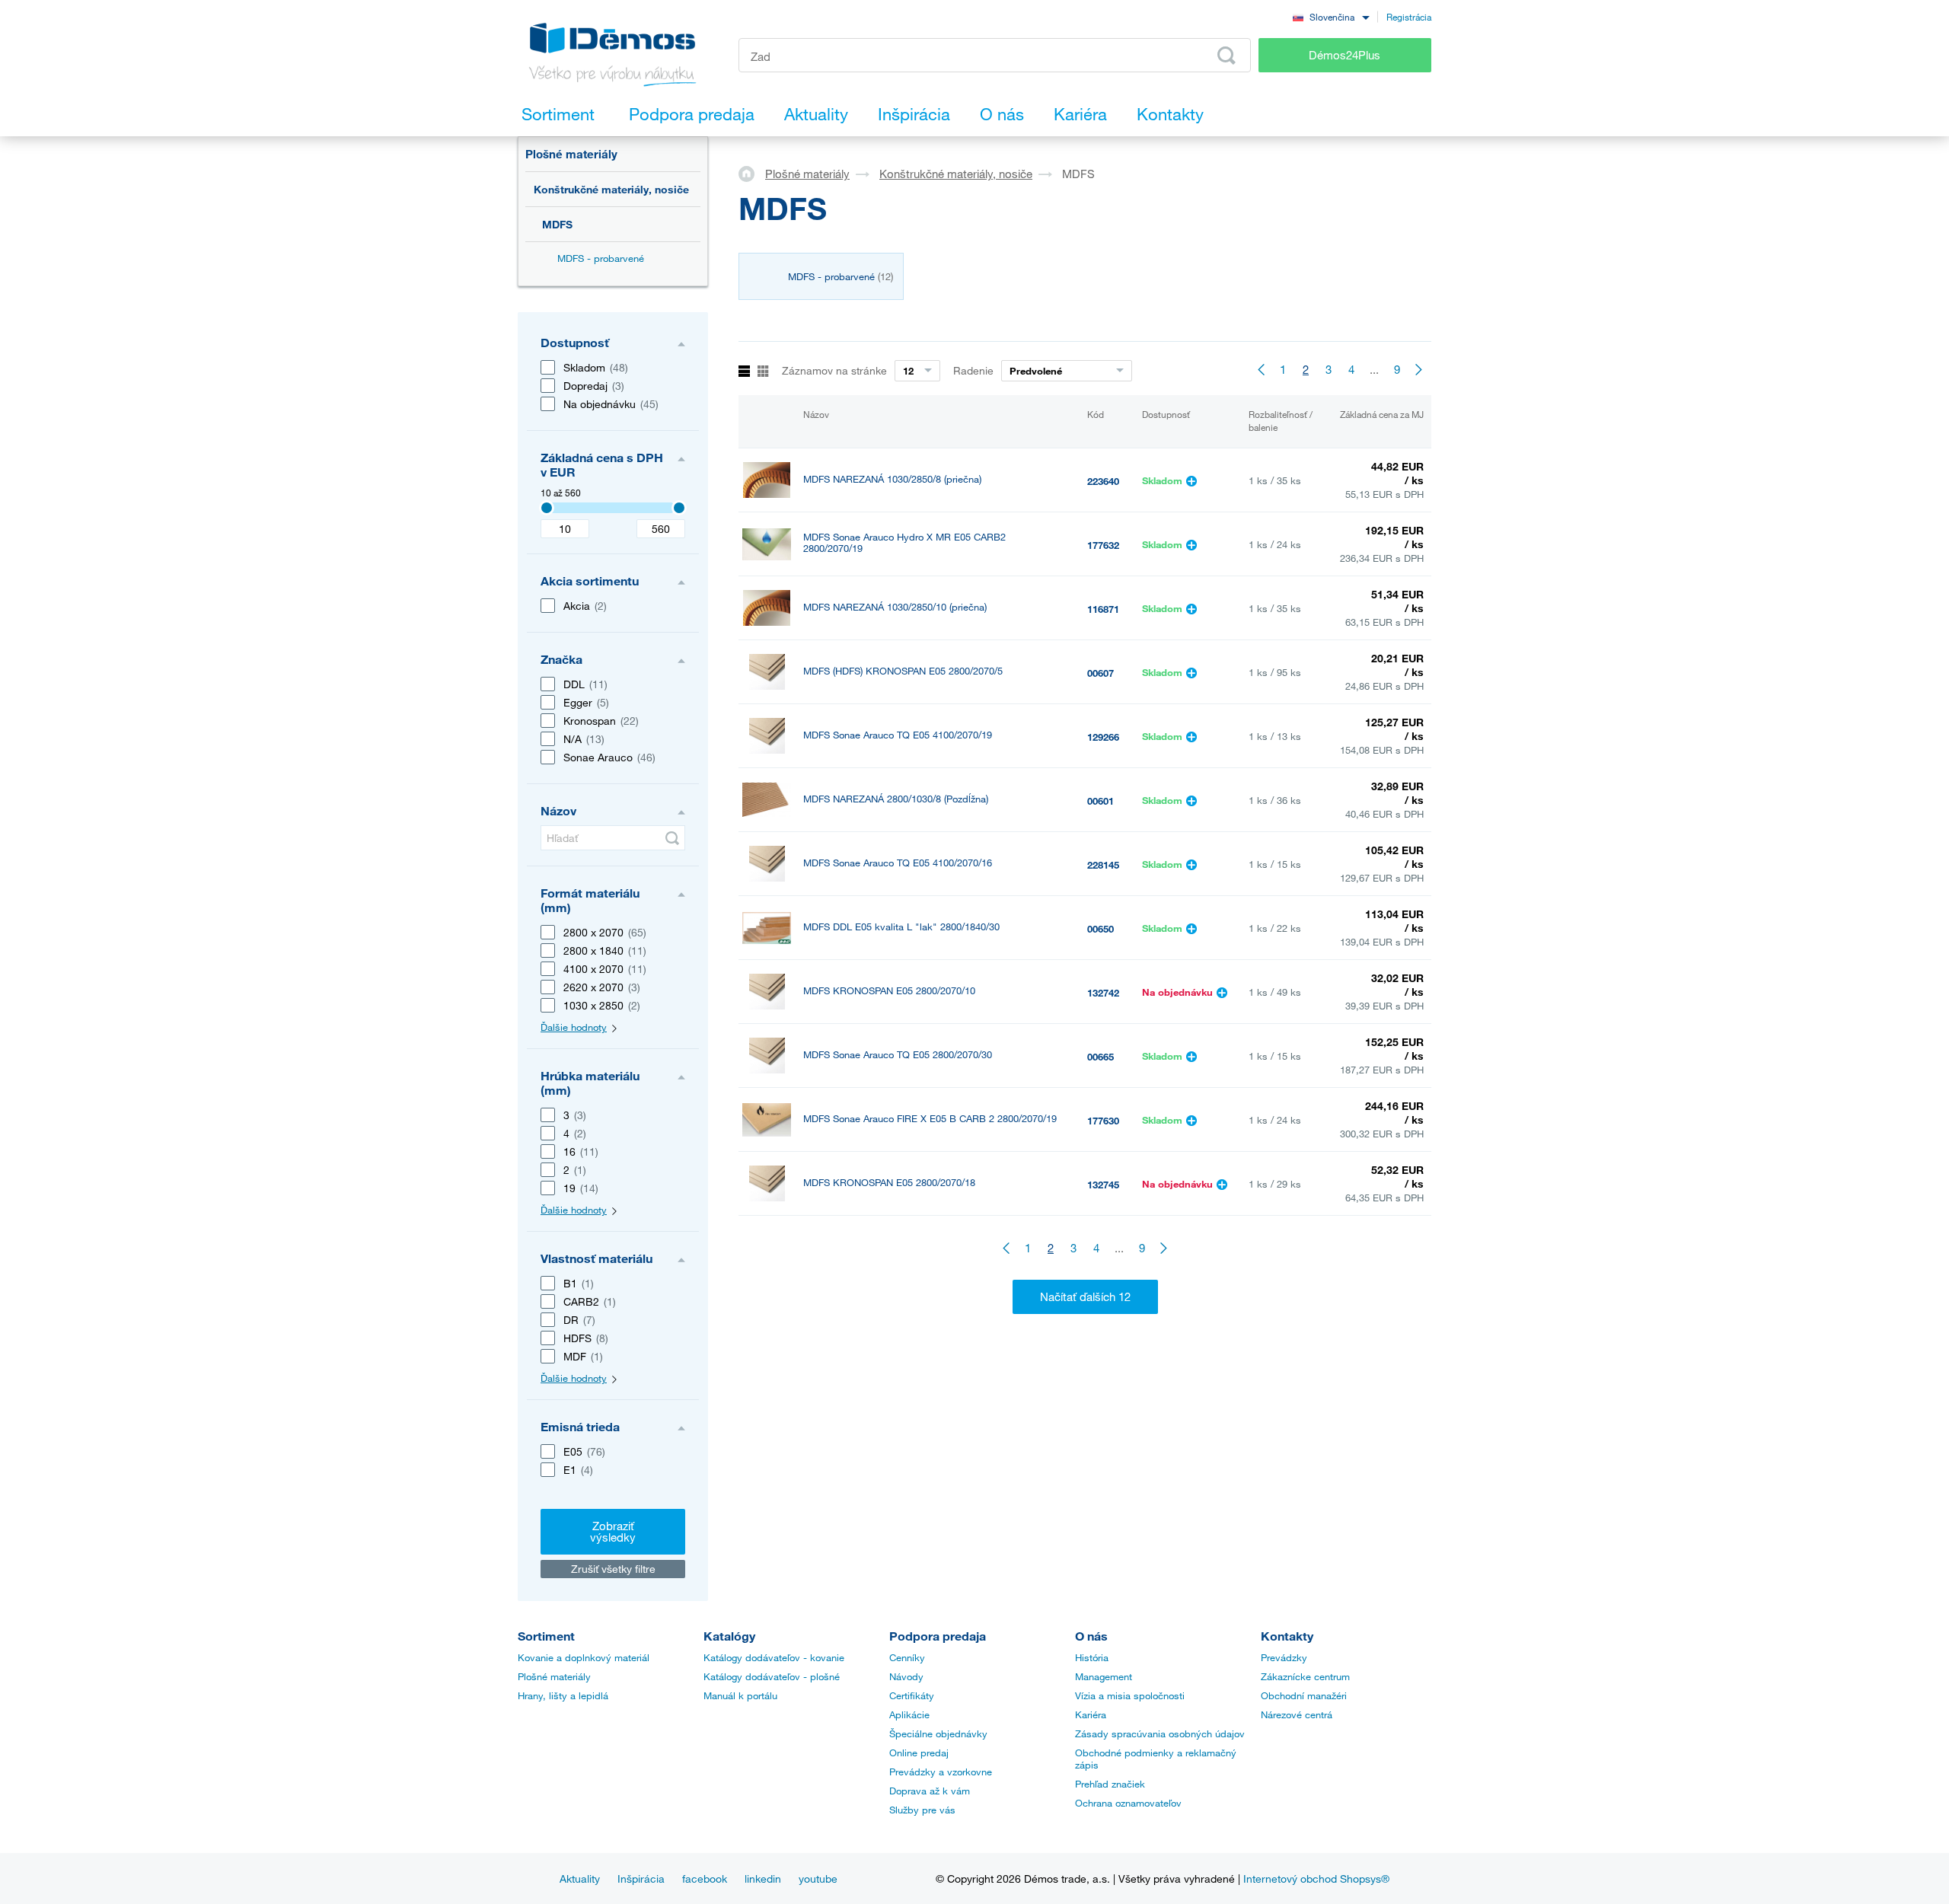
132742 (1103, 993)
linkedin (763, 1878)
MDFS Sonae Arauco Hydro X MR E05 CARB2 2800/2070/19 (904, 543)
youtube (818, 1878)
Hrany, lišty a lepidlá (563, 1695)
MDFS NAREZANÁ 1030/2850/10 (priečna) (895, 607)
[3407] (547, 508)
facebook (705, 1878)
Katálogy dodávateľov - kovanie (774, 1657)
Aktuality (580, 1878)
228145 (1103, 865)
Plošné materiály (571, 154)
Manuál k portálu (740, 1695)
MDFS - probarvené (601, 258)
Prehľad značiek (1110, 1784)
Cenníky (907, 1657)
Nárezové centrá (1297, 1714)
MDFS (557, 224)
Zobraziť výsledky (613, 1531)
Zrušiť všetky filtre (613, 1569)
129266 (1103, 737)
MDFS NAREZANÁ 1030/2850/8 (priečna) (892, 479)
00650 (1100, 929)
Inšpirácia (641, 1878)
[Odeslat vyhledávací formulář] (672, 838)
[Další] (1420, 369)
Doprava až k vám (930, 1791)
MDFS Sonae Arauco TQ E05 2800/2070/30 (898, 1055)
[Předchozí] (1260, 369)
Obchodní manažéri (1304, 1695)
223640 (1103, 481)
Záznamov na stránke (834, 370)
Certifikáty (912, 1695)
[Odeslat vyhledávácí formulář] (1226, 56)
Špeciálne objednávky (938, 1733)
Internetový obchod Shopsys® (1316, 1878)
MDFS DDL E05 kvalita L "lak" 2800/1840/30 (901, 927)
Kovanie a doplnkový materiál (584, 1657)
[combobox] (1331, 16)
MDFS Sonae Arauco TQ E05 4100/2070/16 (898, 863)
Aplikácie (909, 1714)
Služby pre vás (922, 1810)
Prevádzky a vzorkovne (941, 1772)
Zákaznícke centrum (1305, 1676)
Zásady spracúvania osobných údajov (1160, 1733)
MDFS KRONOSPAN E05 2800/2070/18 (889, 1183)
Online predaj (919, 1753)
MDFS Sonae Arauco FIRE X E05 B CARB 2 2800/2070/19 (930, 1119)
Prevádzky (1284, 1657)
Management (1104, 1676)
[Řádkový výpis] (744, 372)
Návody (906, 1676)
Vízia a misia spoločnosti (1130, 1695)
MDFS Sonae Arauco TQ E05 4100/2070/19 (898, 735)
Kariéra (1091, 1714)
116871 (1103, 609)
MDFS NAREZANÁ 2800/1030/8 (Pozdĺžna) (896, 799)
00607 (1100, 673)
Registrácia (1409, 17)
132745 (1103, 1185)
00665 (1100, 1057)
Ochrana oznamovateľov (1128, 1803)
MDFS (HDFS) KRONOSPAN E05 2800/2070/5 (903, 671)
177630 (1103, 1121)
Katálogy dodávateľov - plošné (772, 1676)
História (1092, 1657)
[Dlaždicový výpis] (763, 372)
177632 (1103, 545)
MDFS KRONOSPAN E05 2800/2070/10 (889, 991)
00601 (1100, 801)
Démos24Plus (1345, 55)
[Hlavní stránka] (752, 173)
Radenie (973, 370)
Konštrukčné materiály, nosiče (611, 189)
